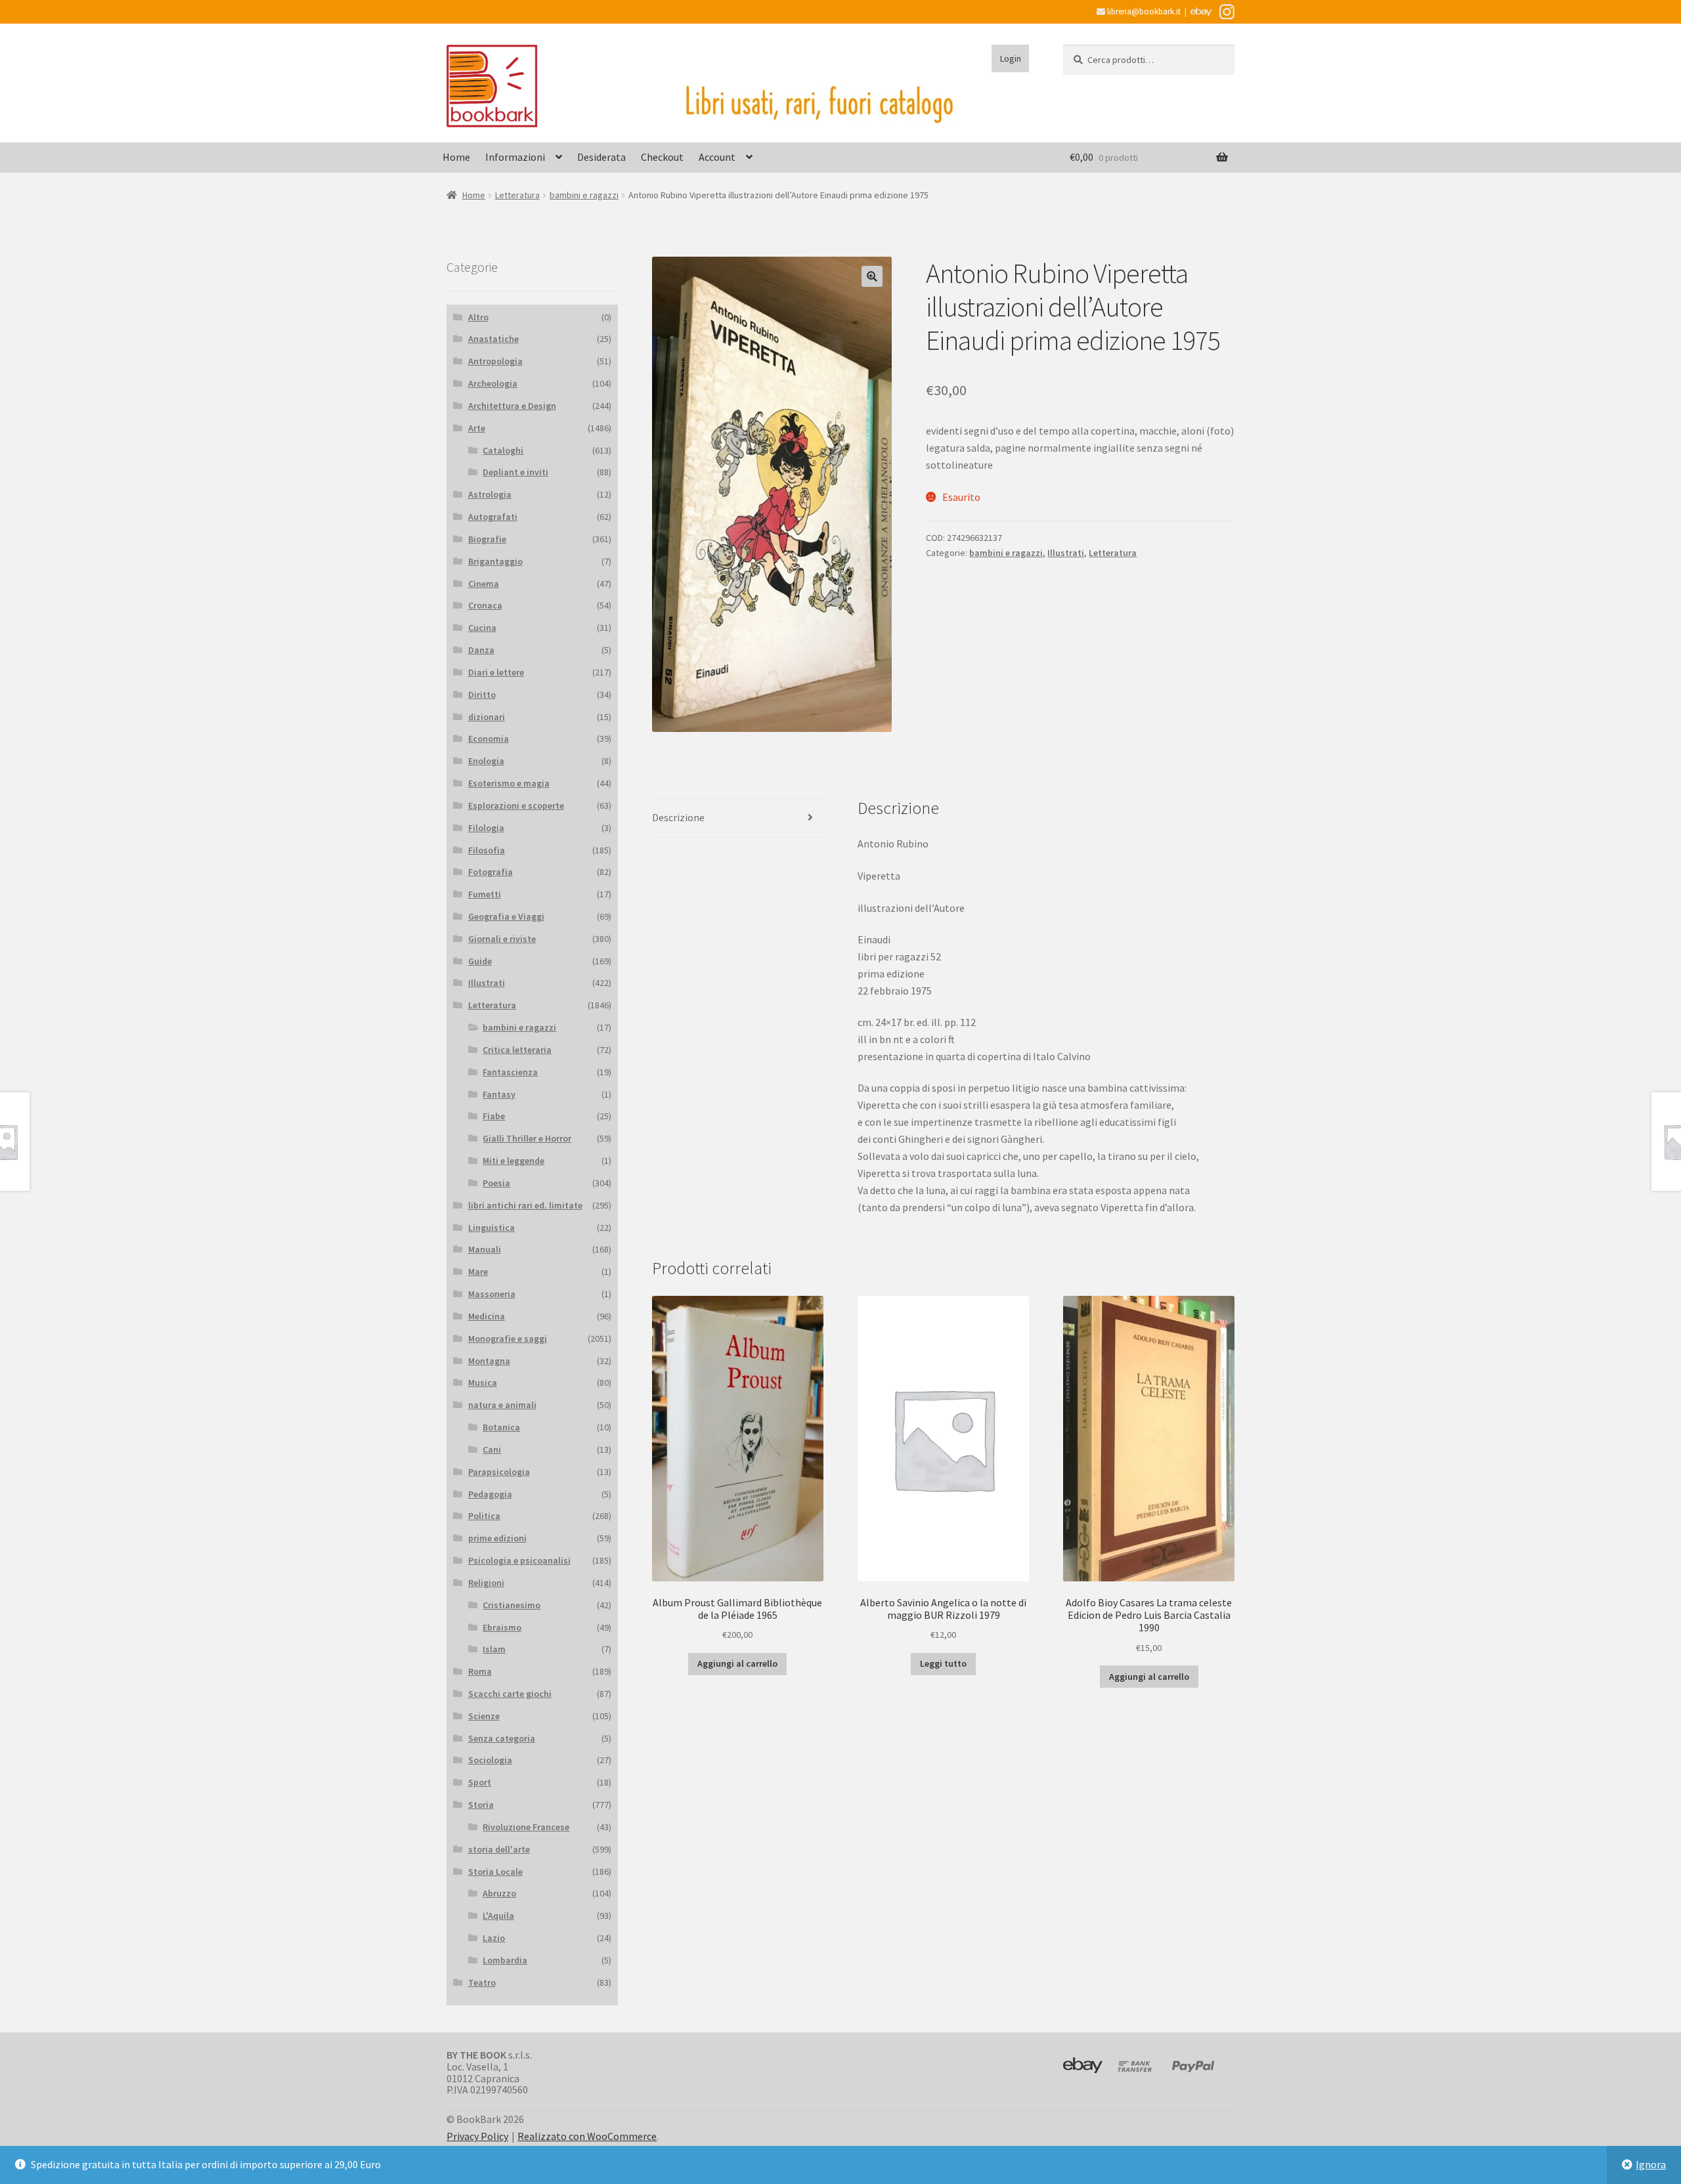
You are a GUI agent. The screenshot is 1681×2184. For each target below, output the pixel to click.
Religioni (486, 1583)
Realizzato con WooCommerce (587, 2136)
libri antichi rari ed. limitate (525, 1205)
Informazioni (515, 157)
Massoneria (492, 1294)
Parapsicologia (499, 1472)
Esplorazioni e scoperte (516, 805)
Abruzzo (499, 1893)
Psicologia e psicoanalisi (519, 1560)
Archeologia (493, 383)
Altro (478, 317)
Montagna (489, 1361)
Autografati (493, 517)
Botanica (501, 1427)
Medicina (487, 1316)
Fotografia (491, 872)
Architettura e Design (512, 406)
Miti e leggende (513, 1161)
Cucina (482, 628)
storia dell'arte (499, 1849)
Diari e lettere (496, 672)
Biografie (487, 539)
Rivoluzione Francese (526, 1827)
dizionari (487, 717)
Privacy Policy (477, 2136)
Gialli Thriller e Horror (527, 1138)
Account (717, 157)
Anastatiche (493, 339)
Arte (477, 428)
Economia (489, 739)
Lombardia (505, 1960)
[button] (872, 276)
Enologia (486, 761)
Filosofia (487, 850)
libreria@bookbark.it (1143, 11)
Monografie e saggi (508, 1338)
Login (1011, 58)
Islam (494, 1649)
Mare (478, 1272)
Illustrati (1066, 553)
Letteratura (517, 195)
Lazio (494, 1938)
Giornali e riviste (502, 939)
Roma (480, 1671)
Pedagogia (490, 1494)
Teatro (482, 1982)
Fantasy (499, 1094)
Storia (481, 1805)
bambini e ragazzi (584, 195)
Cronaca (485, 605)
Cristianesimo (512, 1605)
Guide (480, 961)
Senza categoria (502, 1738)
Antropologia (495, 361)
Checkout (662, 157)
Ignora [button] (1651, 2164)
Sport (480, 1782)
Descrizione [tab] (678, 817)
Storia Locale (495, 1872)
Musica (483, 1382)
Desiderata (601, 157)
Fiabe (494, 1116)
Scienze (484, 1716)
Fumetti (485, 894)
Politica (484, 1516)
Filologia (486, 828)
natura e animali (502, 1405)
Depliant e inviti (515, 472)
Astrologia (490, 494)
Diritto (482, 695)
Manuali (485, 1249)
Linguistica (491, 1228)
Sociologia (490, 1760)
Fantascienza (510, 1072)
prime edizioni (497, 1538)
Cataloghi (503, 450)
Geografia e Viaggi (506, 916)
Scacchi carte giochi (510, 1694)
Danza (481, 650)
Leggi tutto (943, 1663)
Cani (492, 1449)
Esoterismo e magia (509, 783)
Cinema (484, 584)
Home (456, 157)
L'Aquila (498, 1916)
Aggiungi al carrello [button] (737, 1663)
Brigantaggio (495, 561)
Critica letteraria (517, 1050)
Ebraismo (502, 1627)
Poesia (496, 1183)
